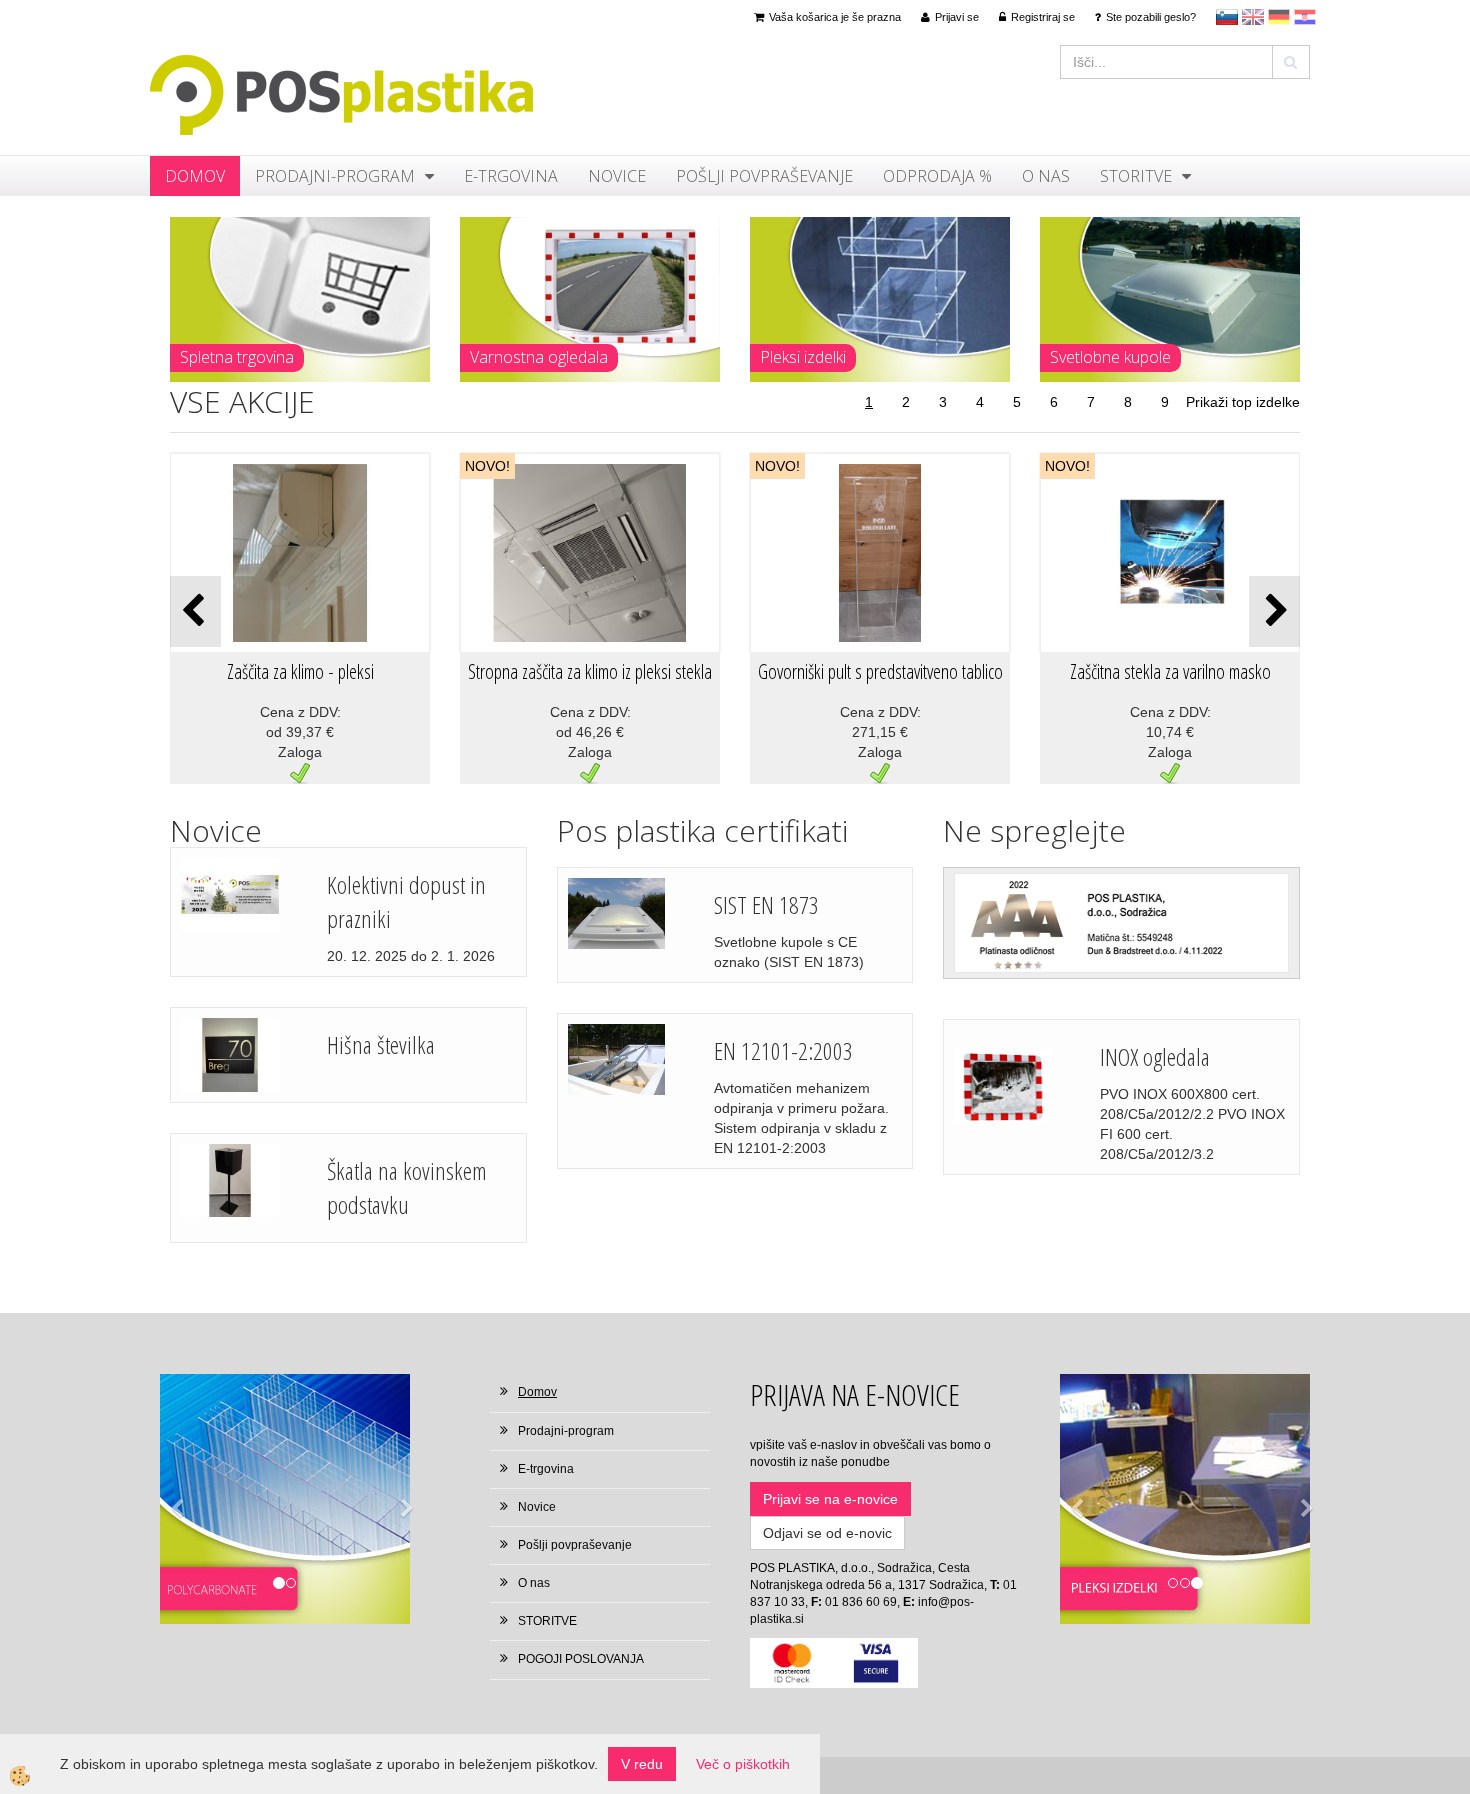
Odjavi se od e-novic (827, 1533)
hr (1305, 17)
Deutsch (1279, 17)
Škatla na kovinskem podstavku (407, 1187)
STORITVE (1136, 176)
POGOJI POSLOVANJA (581, 1659)
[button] (1274, 611)
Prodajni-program (335, 176)
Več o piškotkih (743, 1764)
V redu (642, 1764)
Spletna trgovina (237, 357)
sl (1227, 17)
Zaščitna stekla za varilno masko (1170, 671)
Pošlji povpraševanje (764, 176)
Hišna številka (381, 1044)
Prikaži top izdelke (1243, 402)
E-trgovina (511, 176)
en (1253, 17)
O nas (1046, 176)
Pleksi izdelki (803, 357)
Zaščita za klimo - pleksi (300, 671)
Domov (195, 176)
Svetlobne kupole (1110, 357)
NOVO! (487, 466)
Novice (617, 176)
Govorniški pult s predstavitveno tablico (880, 671)
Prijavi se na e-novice (830, 1499)
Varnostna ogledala (539, 357)
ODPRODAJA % (937, 176)
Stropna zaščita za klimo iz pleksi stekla (590, 671)
